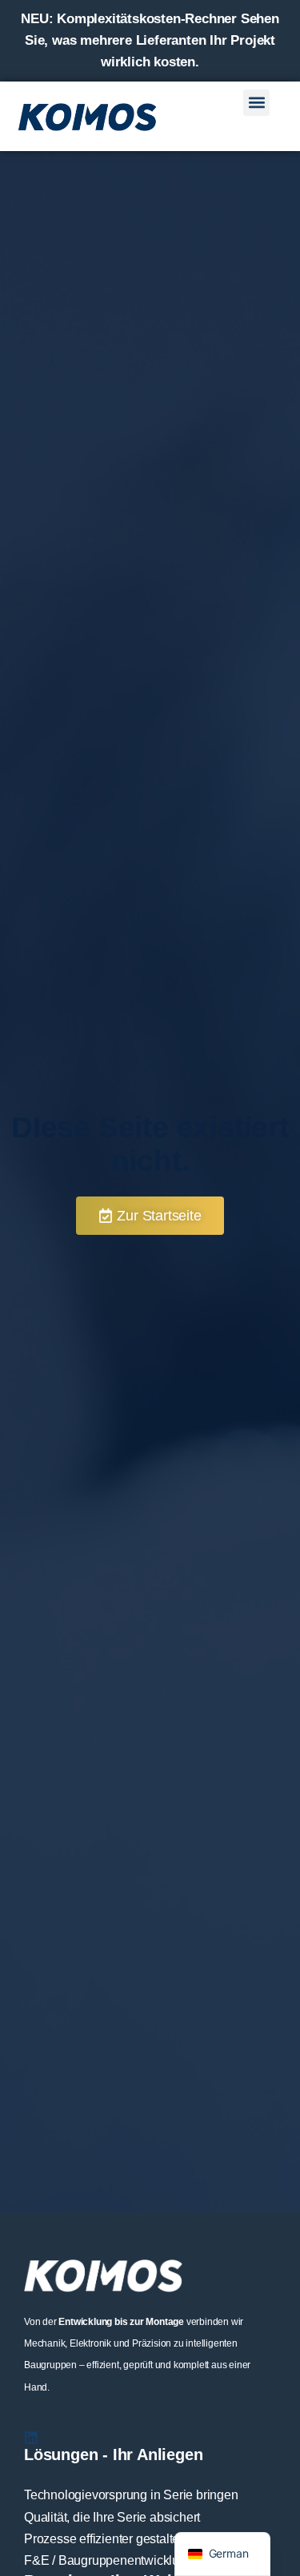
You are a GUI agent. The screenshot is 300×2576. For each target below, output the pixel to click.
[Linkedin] (31, 2438)
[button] (256, 103)
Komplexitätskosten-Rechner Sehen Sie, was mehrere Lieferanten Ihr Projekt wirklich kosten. (150, 40)
